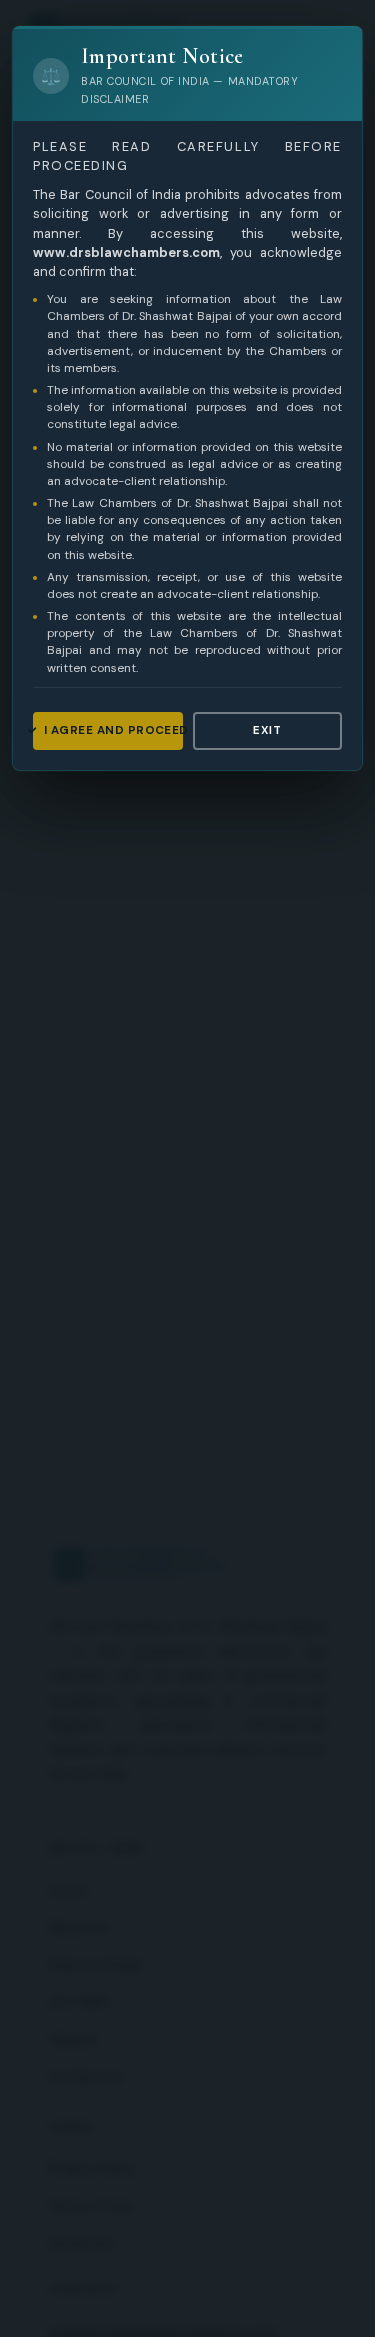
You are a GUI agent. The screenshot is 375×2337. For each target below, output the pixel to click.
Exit (267, 730)
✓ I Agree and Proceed (108, 730)
